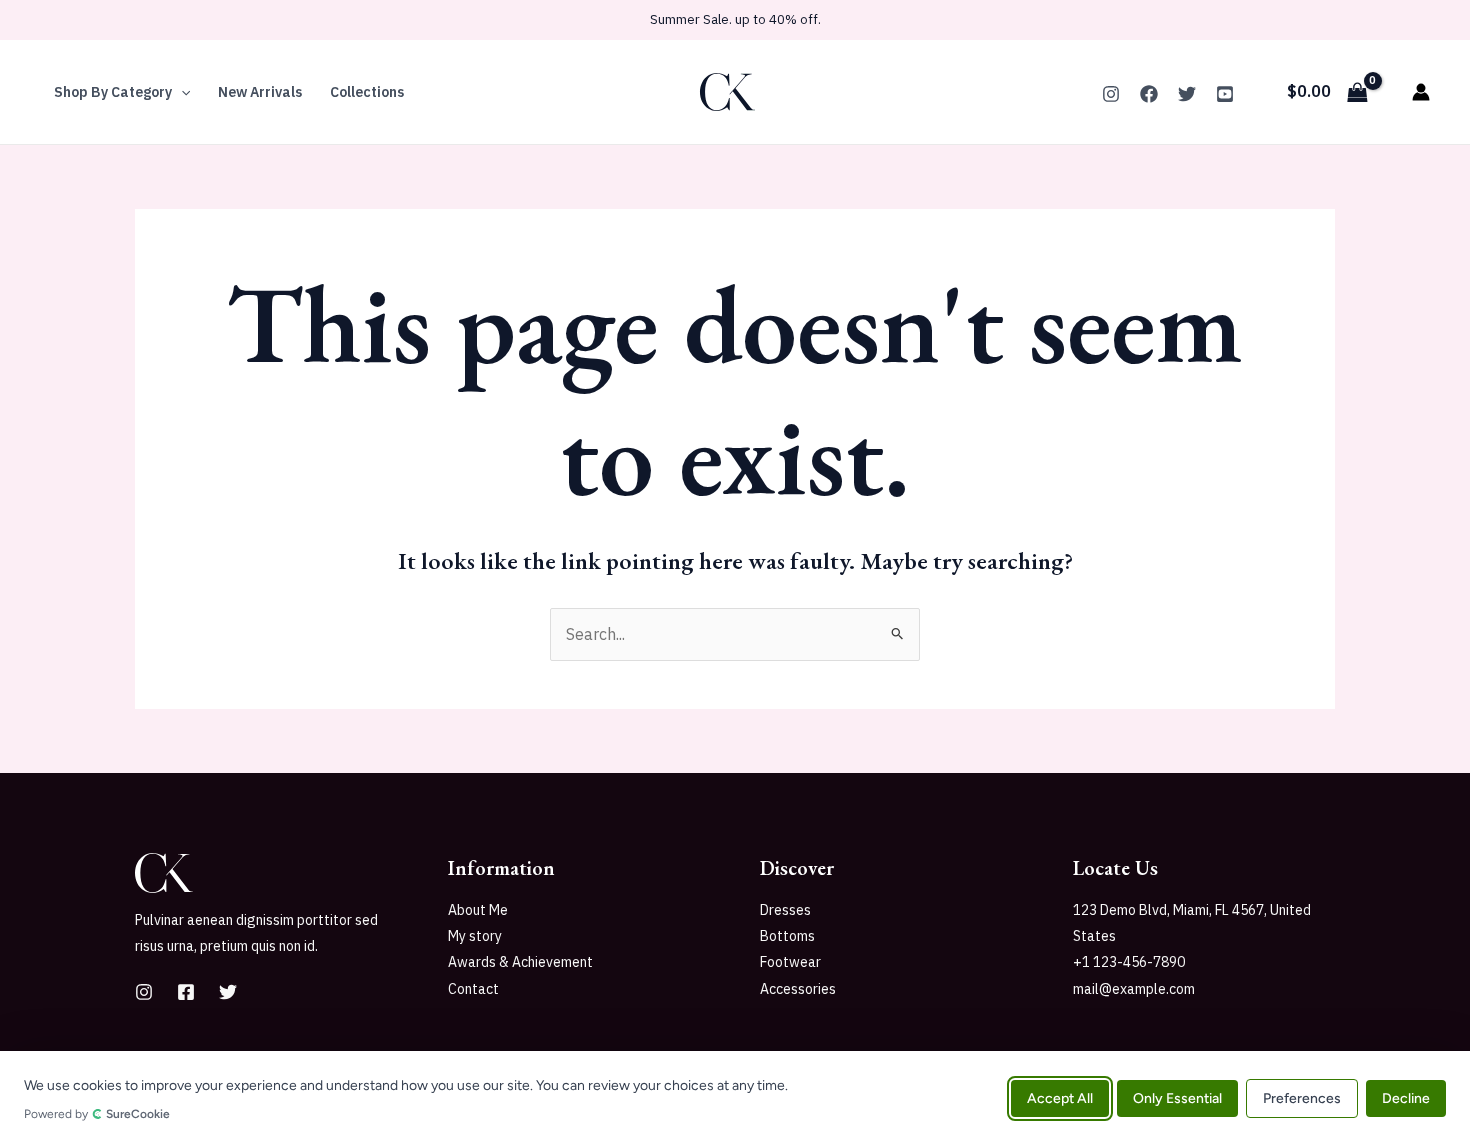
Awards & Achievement (520, 962)
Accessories (798, 989)
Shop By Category (113, 92)
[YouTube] (1225, 94)
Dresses (785, 910)
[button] (181, 92)
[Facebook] (1149, 94)
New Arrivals (260, 92)
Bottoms (787, 936)
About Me (478, 910)
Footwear (790, 962)
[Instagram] (1111, 94)
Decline (1406, 1097)
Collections (367, 92)
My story (475, 936)
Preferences (1302, 1097)
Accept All (1060, 1097)
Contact (473, 989)
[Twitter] (1187, 94)
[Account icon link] (1421, 92)
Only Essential (1177, 1097)
